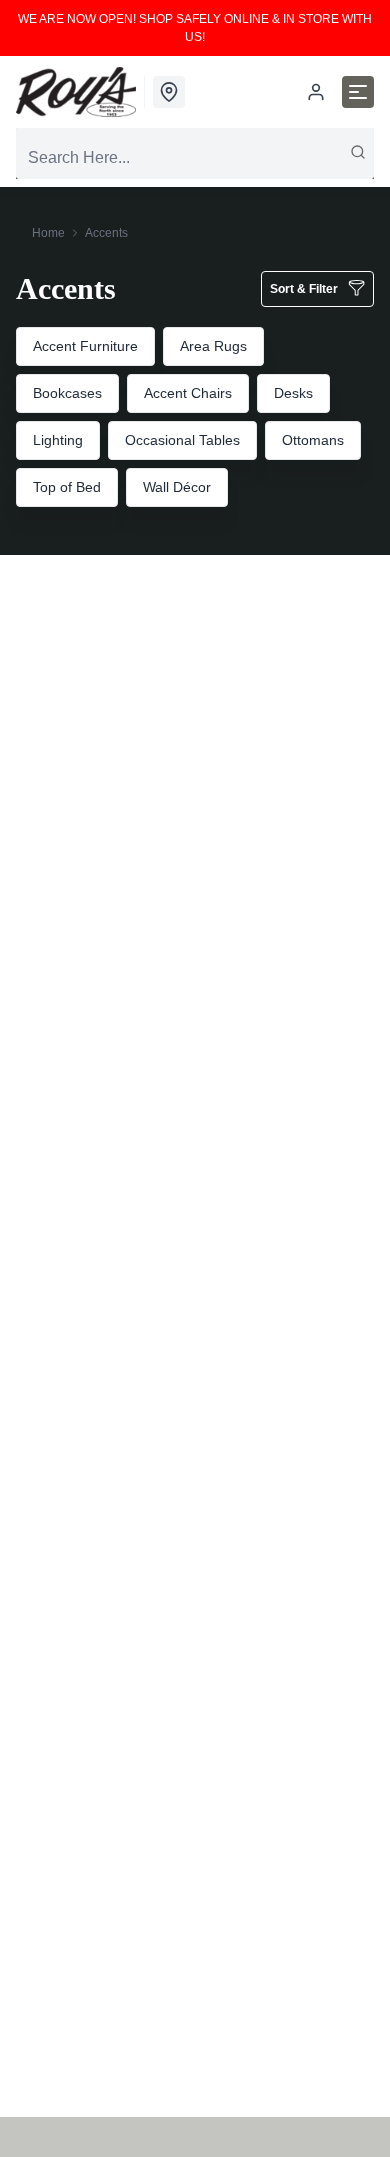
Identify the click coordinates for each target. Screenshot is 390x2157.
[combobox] (195, 158)
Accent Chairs (188, 393)
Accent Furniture (85, 346)
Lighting (58, 440)
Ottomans (313, 440)
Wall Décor (177, 487)
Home (48, 233)
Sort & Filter (304, 289)
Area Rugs (213, 346)
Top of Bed (67, 487)
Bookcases (67, 393)
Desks (293, 393)
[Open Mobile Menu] (358, 92)
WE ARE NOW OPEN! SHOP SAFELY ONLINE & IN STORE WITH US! (195, 28)
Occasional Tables (182, 440)
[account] (316, 92)
